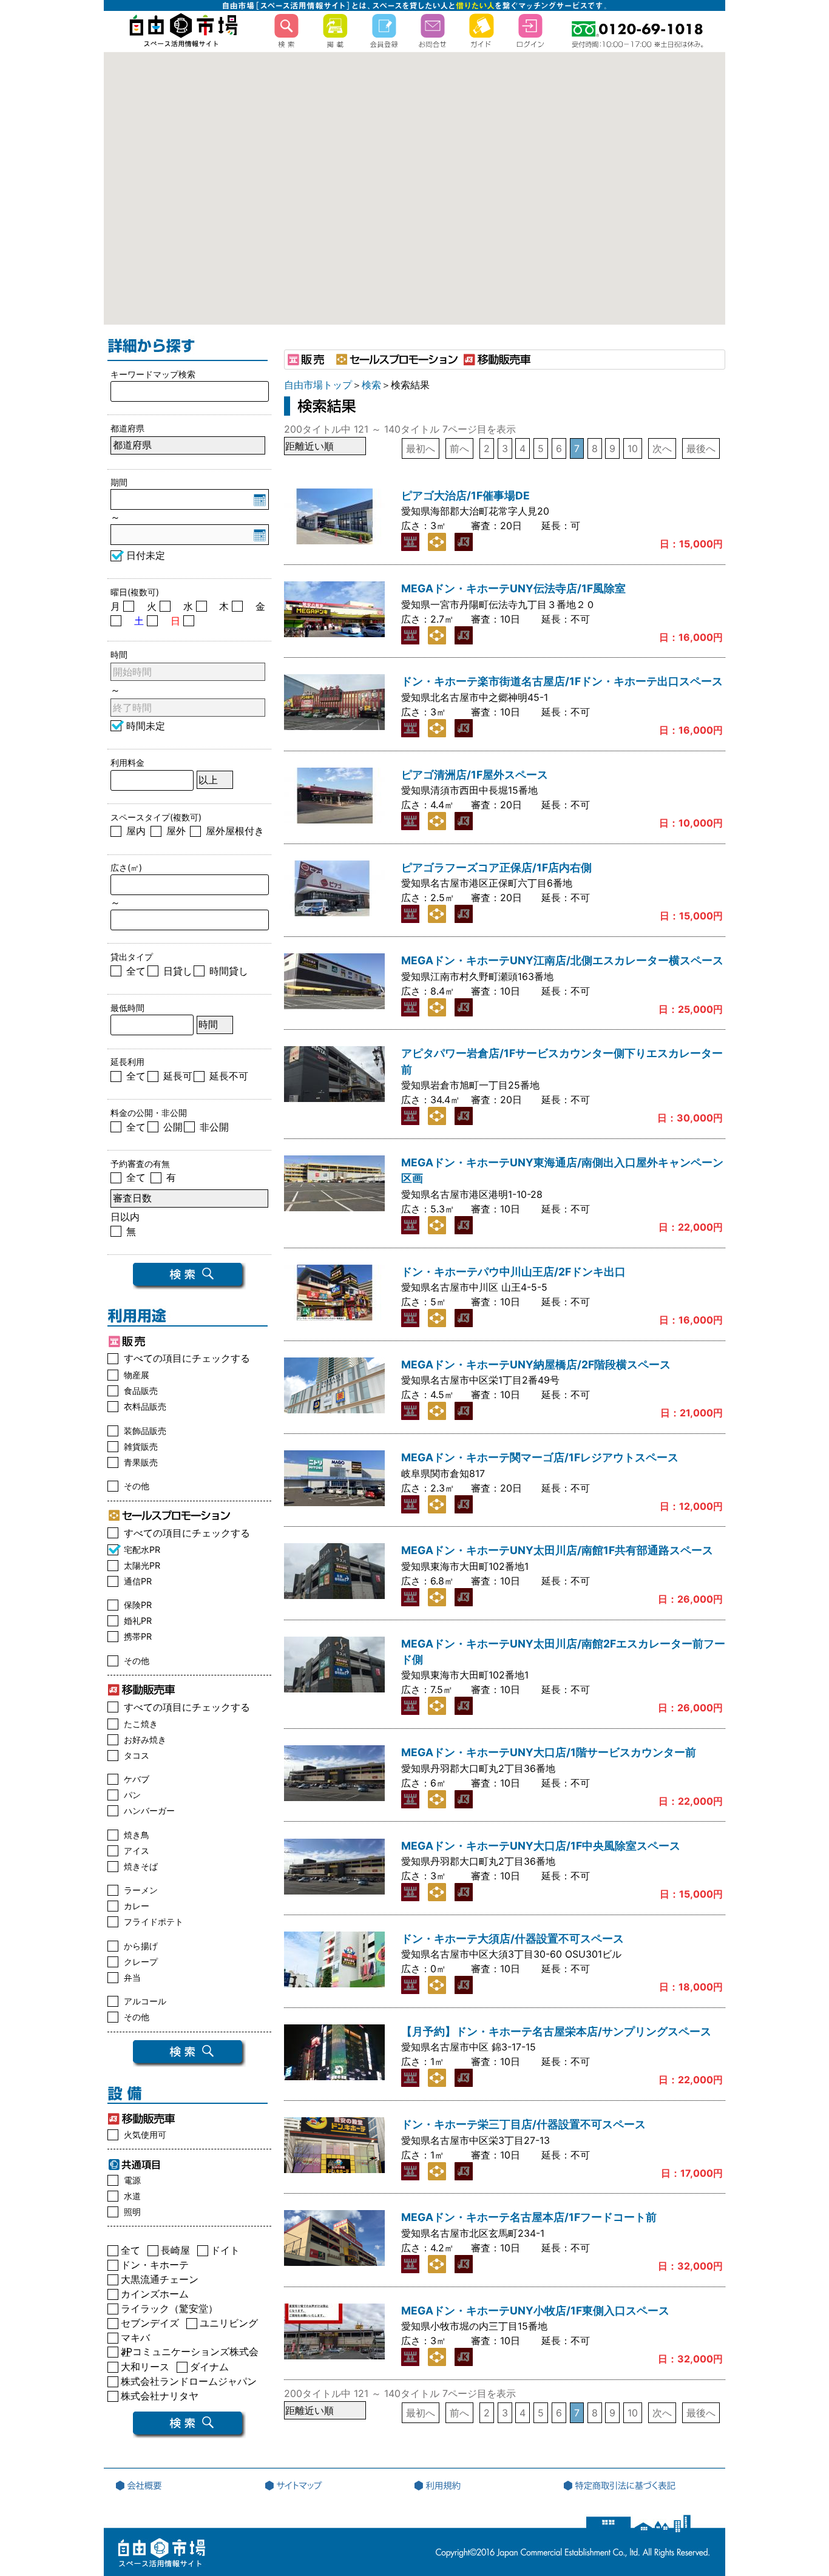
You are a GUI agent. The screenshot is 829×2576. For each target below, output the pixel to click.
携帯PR (138, 1636)
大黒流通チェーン (160, 2281)
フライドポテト (154, 1922)
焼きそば (141, 1866)
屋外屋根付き (235, 831)
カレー (137, 1906)
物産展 (137, 1375)
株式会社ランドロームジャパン (189, 2383)
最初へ (421, 448)
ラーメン (141, 1890)
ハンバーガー (149, 1810)
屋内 (136, 831)
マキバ (135, 2340)
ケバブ (137, 1779)
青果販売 (141, 1462)
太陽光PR (142, 1565)
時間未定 (146, 726)
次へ (662, 448)
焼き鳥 (137, 1835)
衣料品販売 (145, 1406)
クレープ (141, 1962)
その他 (137, 1486)
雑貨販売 (141, 1446)
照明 (132, 2212)
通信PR (138, 1581)
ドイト (225, 2252)
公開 (173, 1127)
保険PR (138, 1605)
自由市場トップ (318, 385)
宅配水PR (142, 1550)
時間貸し (229, 971)
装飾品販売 (145, 1431)
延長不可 (229, 1076)
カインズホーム (155, 2296)
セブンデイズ (150, 2325)
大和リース (145, 2369)
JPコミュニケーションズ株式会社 (190, 2354)
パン (132, 1795)
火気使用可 (145, 2135)
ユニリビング (229, 2325)
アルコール (145, 2001)
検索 (371, 385)
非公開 (214, 1127)
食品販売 (141, 1391)
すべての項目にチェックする (187, 1358)
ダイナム (209, 2369)
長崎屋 (175, 2252)
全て (136, 971)
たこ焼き (141, 1724)
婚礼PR (138, 1621)
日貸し (178, 971)
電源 (132, 2180)
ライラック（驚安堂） (169, 2311)
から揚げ (141, 1946)
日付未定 (146, 555)
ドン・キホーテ (155, 2267)
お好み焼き (145, 1739)
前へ (459, 448)
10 (633, 448)
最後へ (701, 448)
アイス (137, 1851)
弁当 (132, 1977)
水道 (132, 2196)
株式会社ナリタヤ (160, 2398)
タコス (137, 1755)
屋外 (176, 831)
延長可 (178, 1076)
